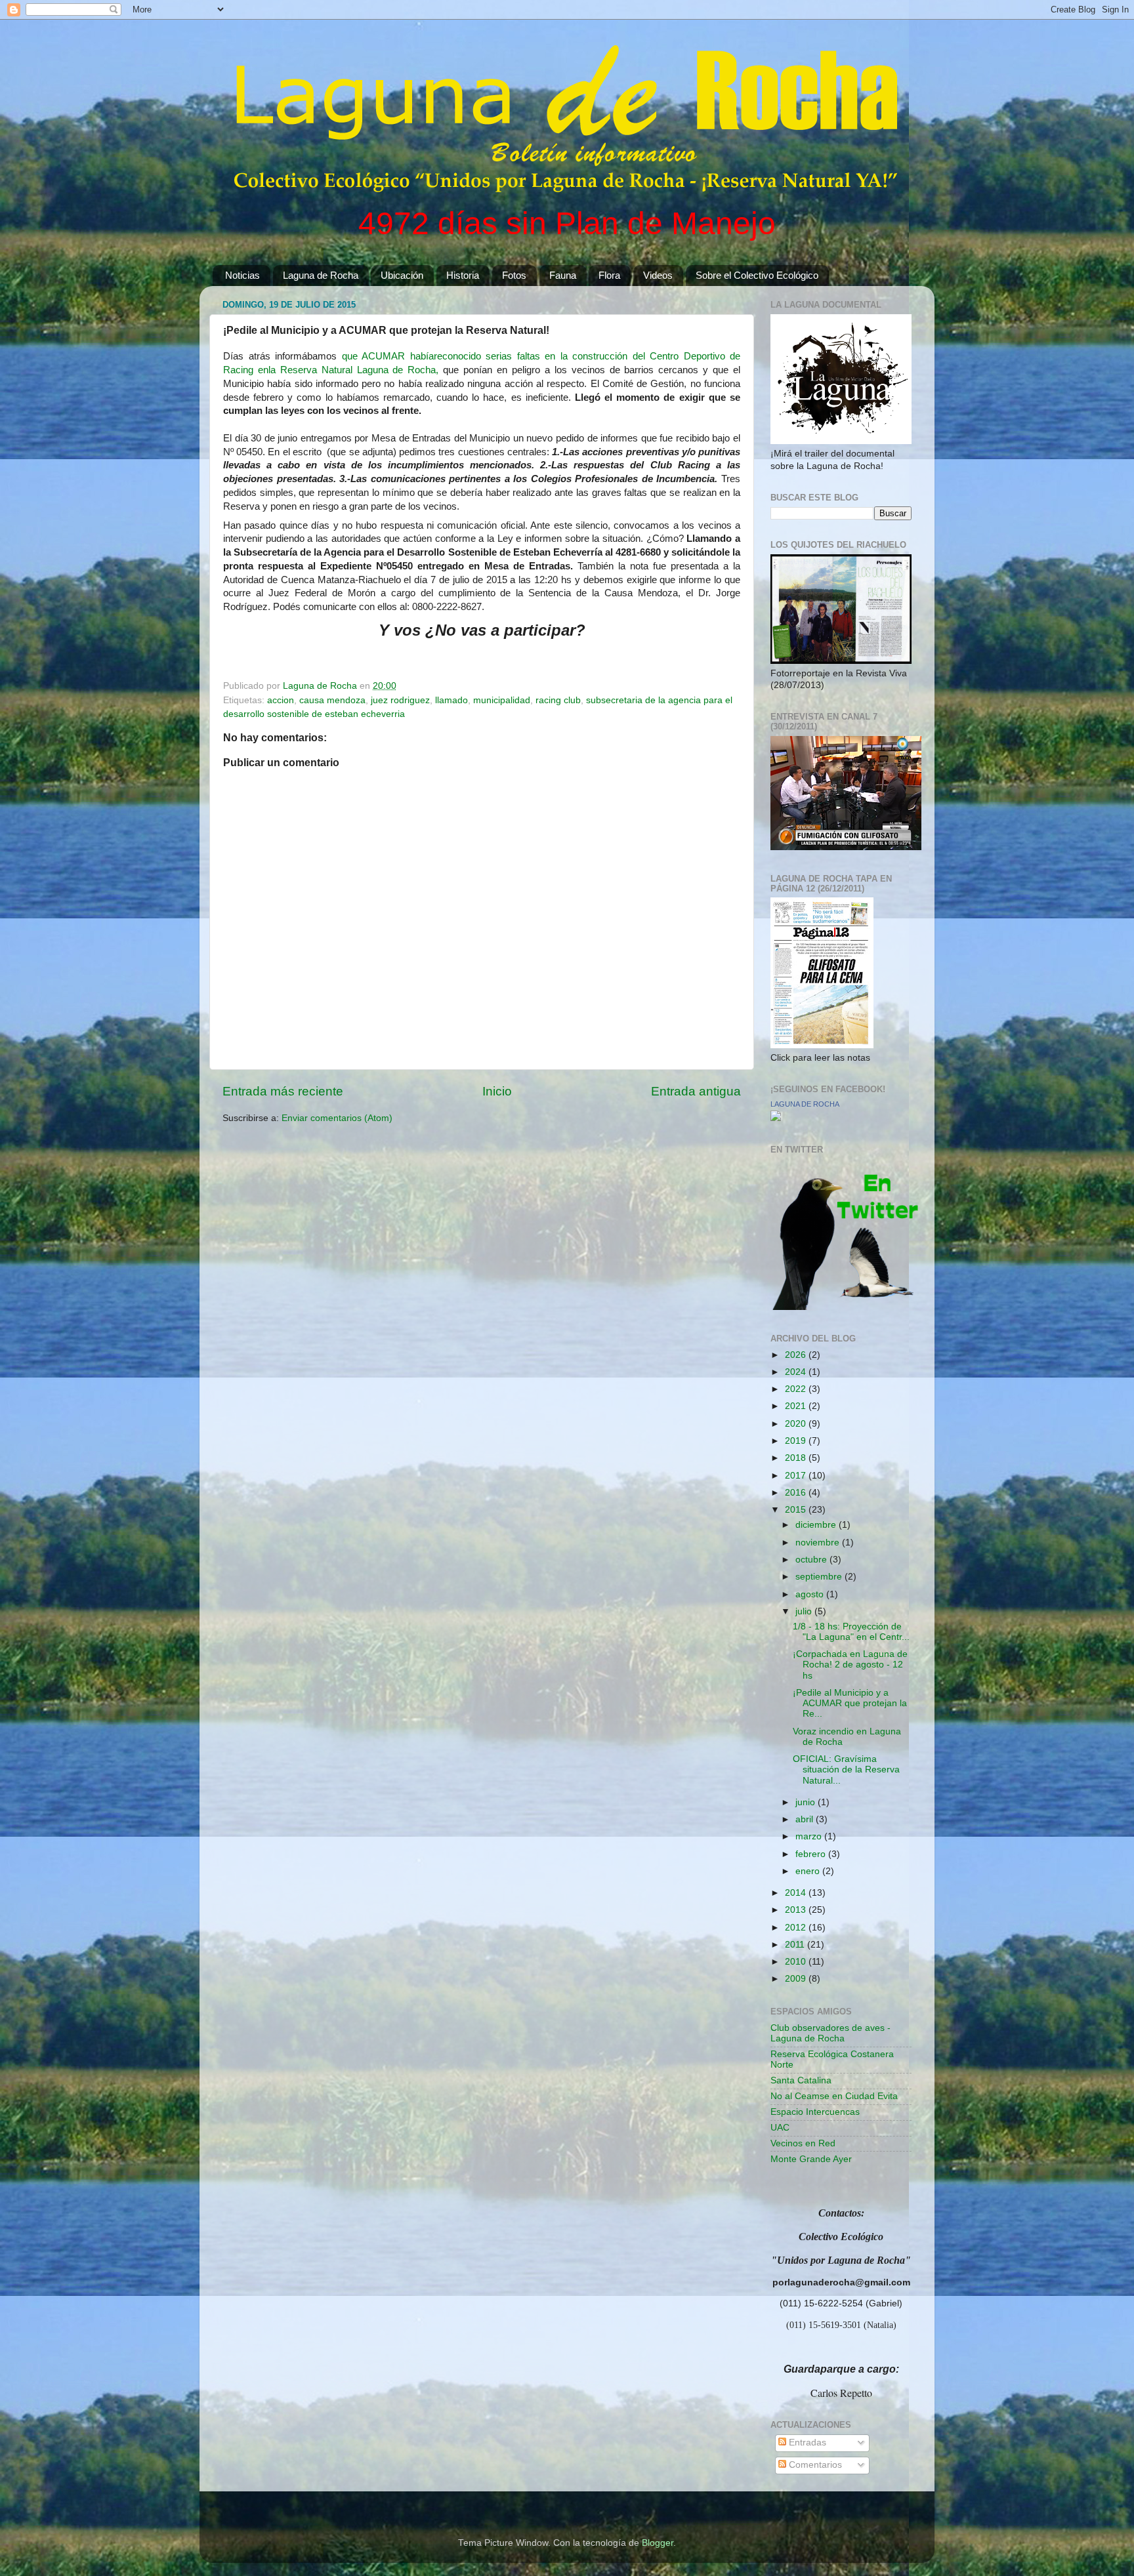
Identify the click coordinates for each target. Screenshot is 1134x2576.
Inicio (497, 1091)
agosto (811, 1594)
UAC (780, 2128)
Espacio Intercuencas (815, 2112)
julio (805, 1611)
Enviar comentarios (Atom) (337, 1118)
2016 (797, 1493)
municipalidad (502, 700)
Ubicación (402, 275)
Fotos (514, 275)
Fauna (563, 275)
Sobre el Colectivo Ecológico (757, 275)
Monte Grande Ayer (811, 2159)
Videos (658, 275)
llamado (451, 700)
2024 (797, 1372)
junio (807, 1802)
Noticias (242, 275)
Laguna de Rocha (321, 275)
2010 (797, 1962)
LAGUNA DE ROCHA (805, 1104)
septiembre (820, 1577)
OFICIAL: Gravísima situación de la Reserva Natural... (846, 1769)
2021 (797, 1406)
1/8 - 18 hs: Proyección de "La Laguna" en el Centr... (851, 1632)
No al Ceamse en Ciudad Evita (834, 2096)
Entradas (806, 2443)
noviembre (819, 1543)
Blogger (658, 2543)
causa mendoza (332, 700)
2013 (797, 1910)
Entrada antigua (696, 1091)
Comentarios (814, 2465)
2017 (797, 1476)
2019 (797, 1441)
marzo (810, 1836)
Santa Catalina (801, 2080)
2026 (797, 1355)
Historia (463, 275)
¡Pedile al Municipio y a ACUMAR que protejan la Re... (850, 1703)
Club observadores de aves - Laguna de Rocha (830, 2033)
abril (806, 1819)
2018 (797, 1458)
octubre (812, 1560)
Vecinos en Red (803, 2143)
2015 (797, 1510)
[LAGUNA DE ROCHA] (776, 1118)
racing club (558, 700)
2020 (797, 1424)
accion (281, 700)
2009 (797, 1979)
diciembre (817, 1525)
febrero (812, 1854)
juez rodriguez (400, 700)
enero (809, 1871)
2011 (796, 1945)
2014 (797, 1893)
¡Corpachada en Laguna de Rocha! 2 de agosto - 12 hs (850, 1665)
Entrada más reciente (283, 1091)
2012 (797, 1928)
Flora (609, 275)
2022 (797, 1389)
